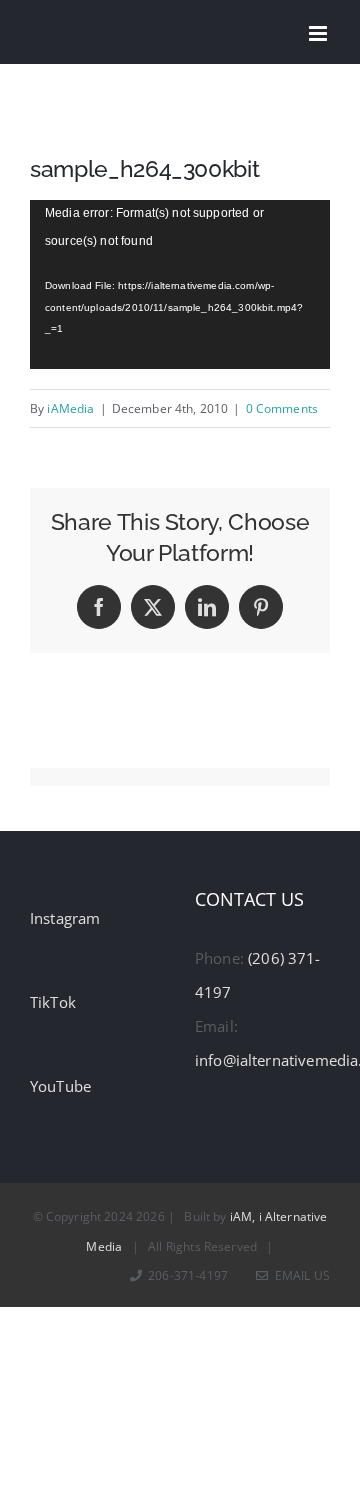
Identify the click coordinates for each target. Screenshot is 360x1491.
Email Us (299, 1275)
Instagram (65, 918)
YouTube (60, 1086)
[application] (180, 284)
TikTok (53, 1002)
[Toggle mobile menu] (319, 33)
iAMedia (70, 408)
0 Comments (282, 408)
